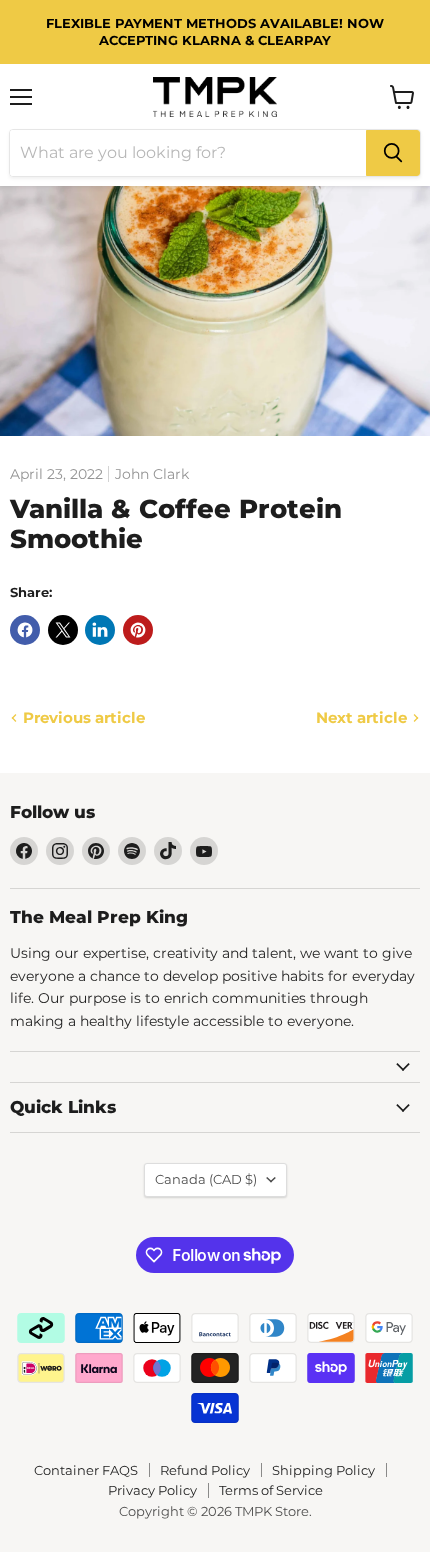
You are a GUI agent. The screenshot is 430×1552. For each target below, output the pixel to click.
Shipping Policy (323, 1470)
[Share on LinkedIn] (100, 630)
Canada (206, 1179)
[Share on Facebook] (25, 630)
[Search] (393, 153)
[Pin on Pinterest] (138, 630)
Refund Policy (205, 1470)
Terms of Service (271, 1490)
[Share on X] (63, 630)
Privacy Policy (152, 1490)
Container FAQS (86, 1470)
